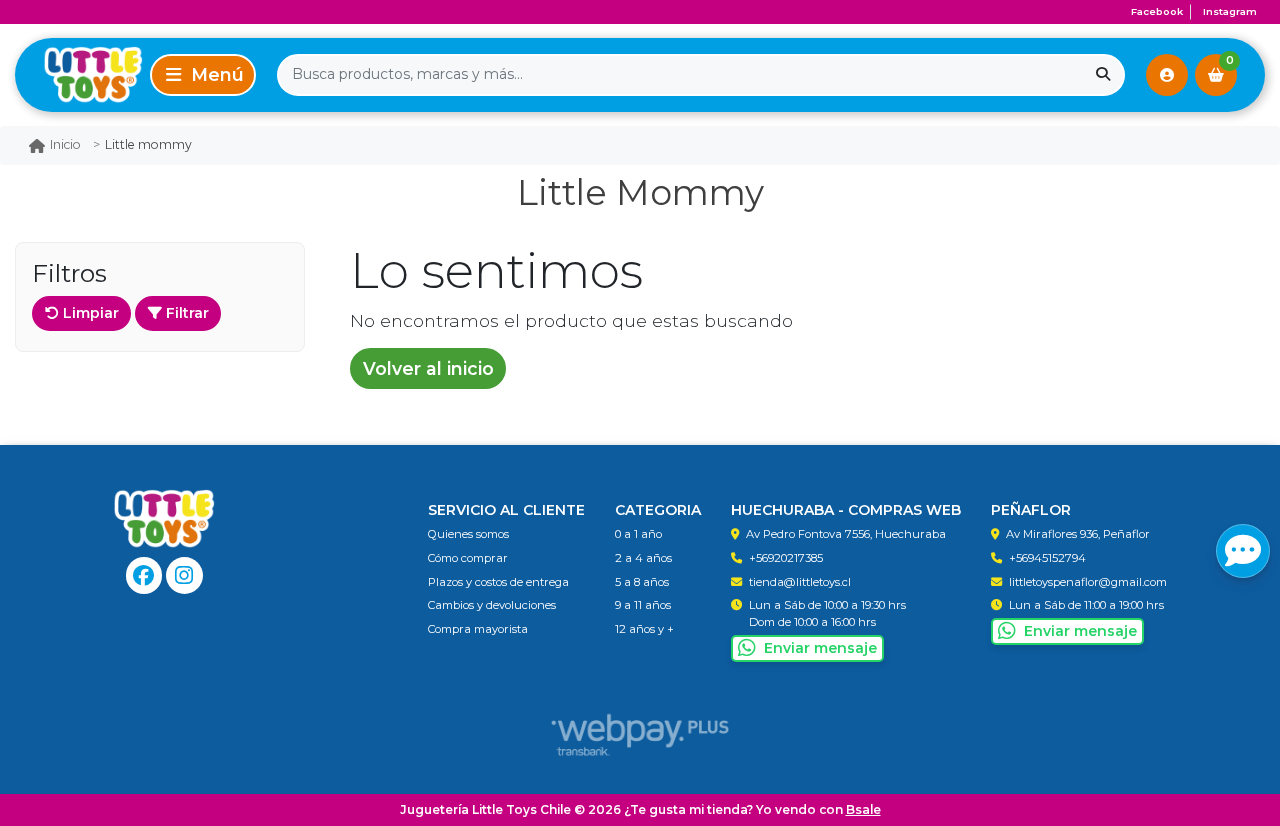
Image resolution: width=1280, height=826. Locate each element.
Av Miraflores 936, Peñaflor (1078, 534)
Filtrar (185, 313)
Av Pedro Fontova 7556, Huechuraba (846, 534)
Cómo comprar (468, 558)
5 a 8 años (642, 582)
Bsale (863, 809)
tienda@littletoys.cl (800, 582)
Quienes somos (468, 534)
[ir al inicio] (164, 519)
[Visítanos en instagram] (184, 575)
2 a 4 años (643, 558)
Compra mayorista (478, 629)
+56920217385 (786, 558)
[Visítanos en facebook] (144, 575)
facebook (1157, 11)
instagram (1230, 11)
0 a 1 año (638, 534)
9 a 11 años (643, 605)
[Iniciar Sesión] (1167, 75)
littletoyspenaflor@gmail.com (1088, 582)
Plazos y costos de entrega (498, 582)
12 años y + (644, 629)
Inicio (65, 144)
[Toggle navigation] (203, 75)
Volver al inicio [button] (428, 368)
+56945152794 (1047, 558)
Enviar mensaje (820, 648)
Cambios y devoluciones (492, 605)
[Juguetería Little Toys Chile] (79, 74)
